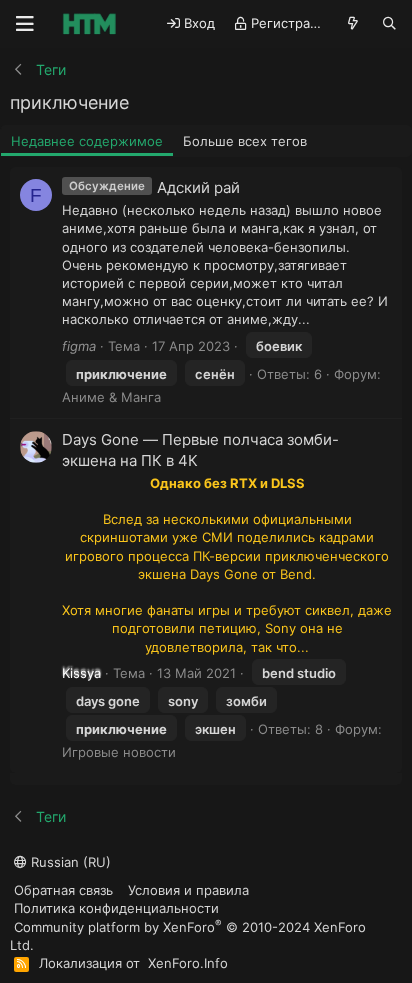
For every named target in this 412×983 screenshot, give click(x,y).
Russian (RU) (69, 862)
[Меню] (25, 24)
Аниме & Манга (111, 397)
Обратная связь (63, 890)
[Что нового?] (353, 23)
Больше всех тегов (245, 141)
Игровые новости (119, 752)
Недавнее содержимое (87, 141)
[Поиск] (389, 23)
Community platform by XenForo (188, 935)
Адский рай (198, 187)
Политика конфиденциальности (116, 908)
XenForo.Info (188, 963)
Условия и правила (188, 890)
